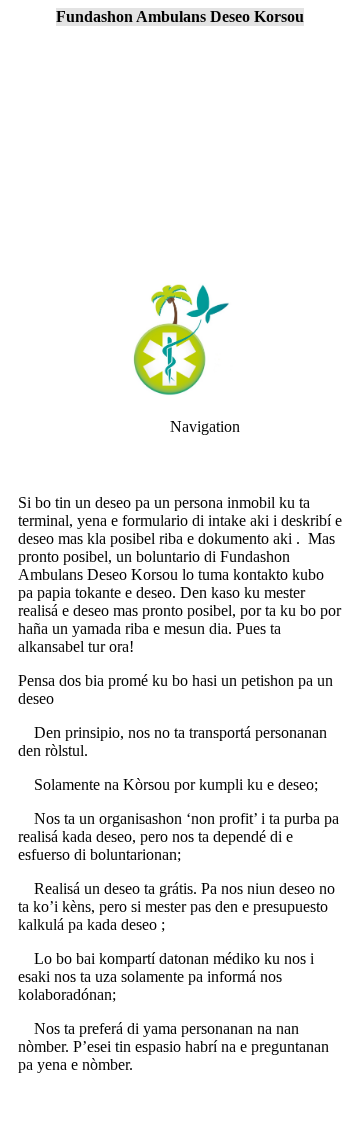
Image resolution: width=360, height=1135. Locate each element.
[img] (180, 140)
